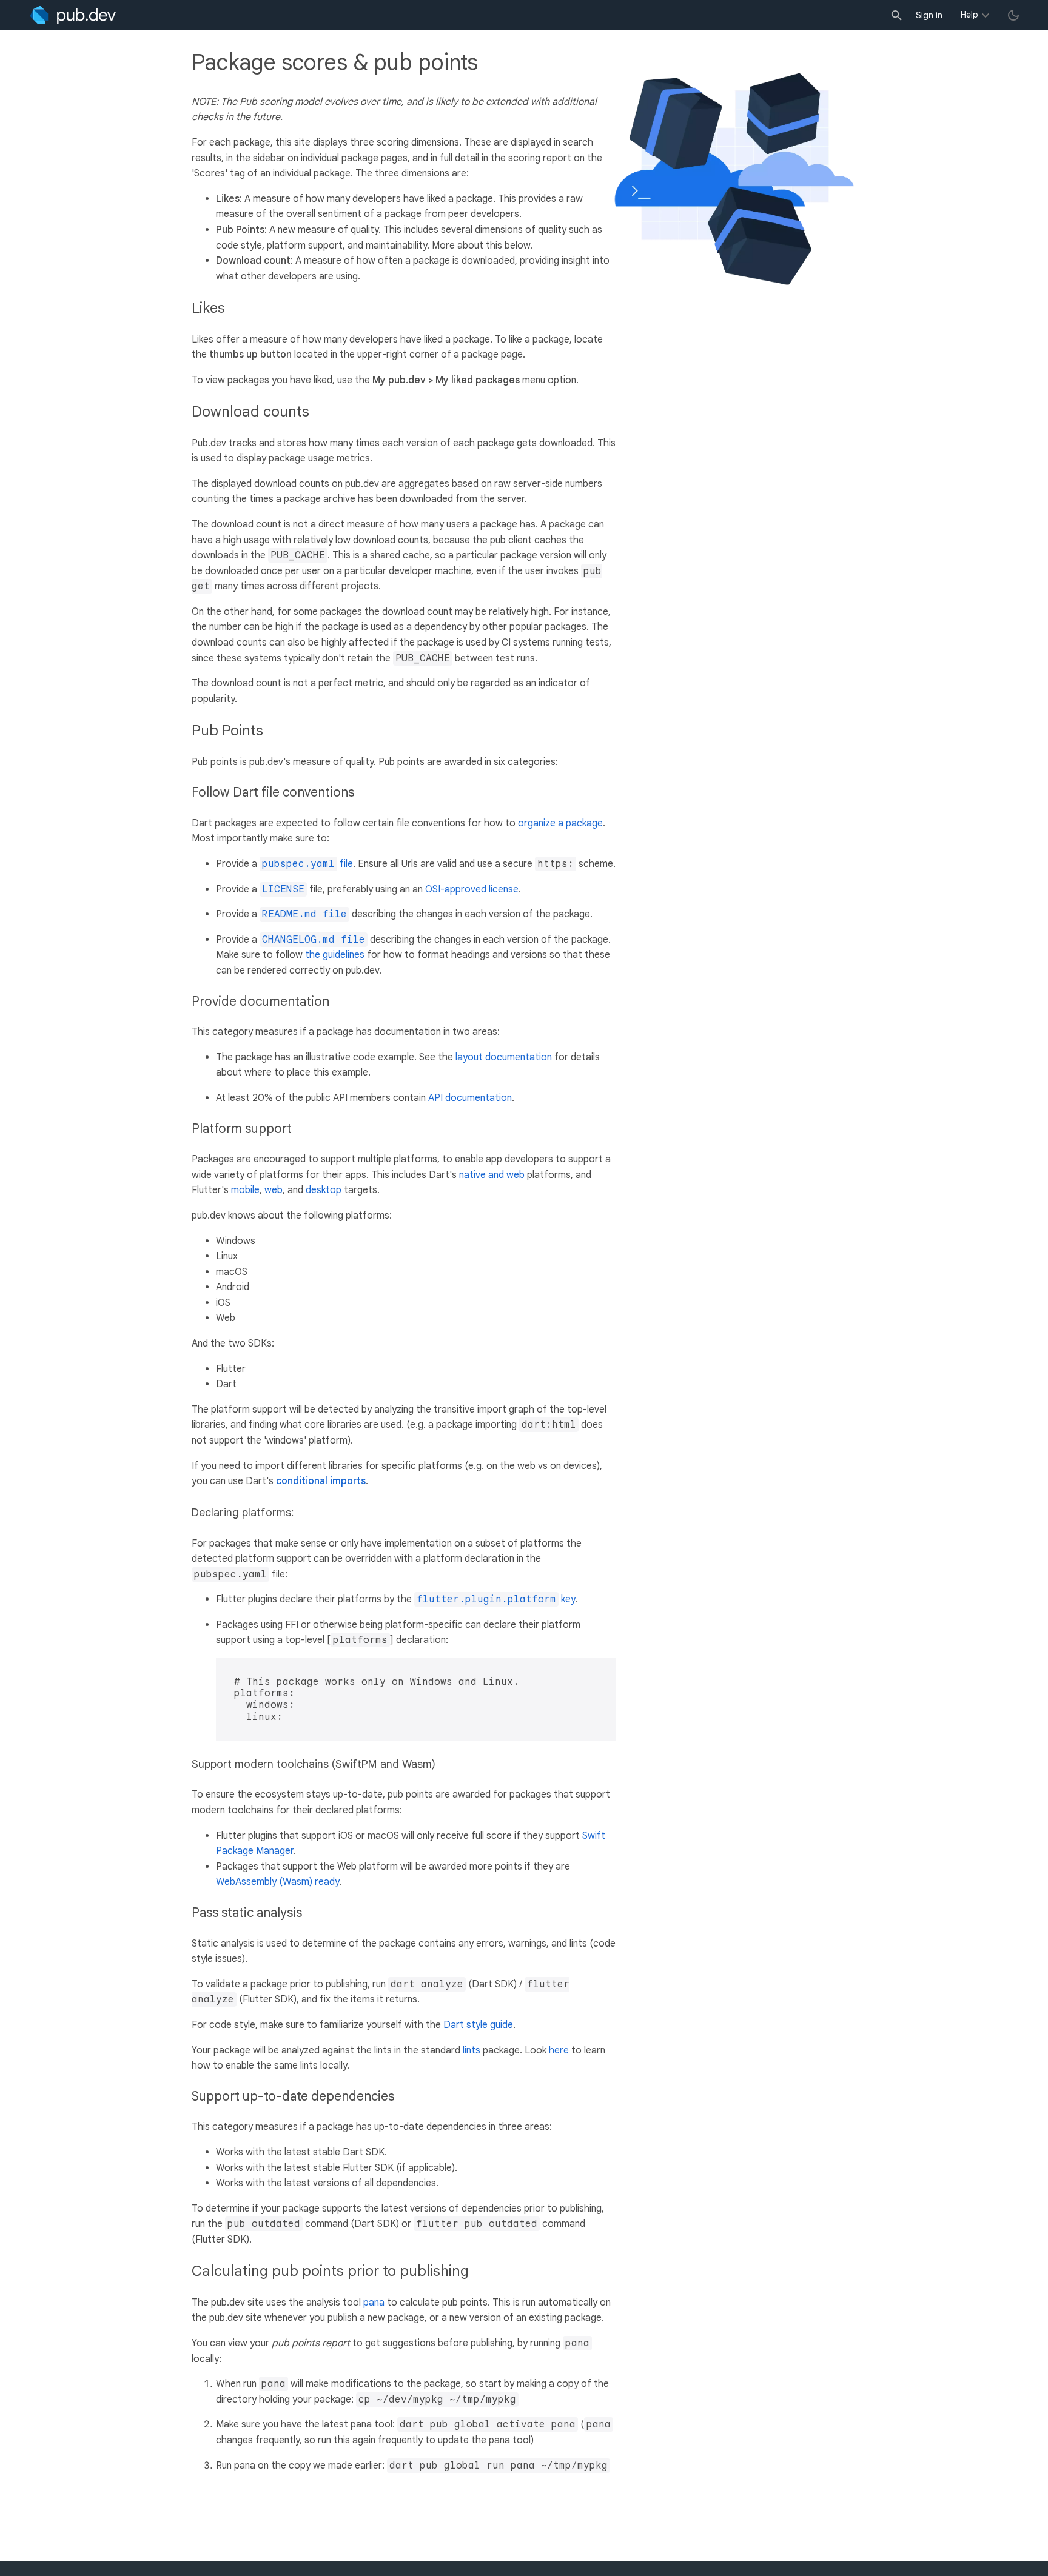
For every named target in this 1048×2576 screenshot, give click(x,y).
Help (969, 15)
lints (472, 2050)
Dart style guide (478, 2025)
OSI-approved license (472, 889)
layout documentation (504, 1057)
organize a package (560, 823)
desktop (324, 1190)
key (496, 1599)
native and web (492, 1175)
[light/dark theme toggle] (1013, 15)
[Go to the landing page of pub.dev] (73, 15)
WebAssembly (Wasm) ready (277, 1882)
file (307, 864)
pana (374, 2303)
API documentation (470, 1098)
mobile (245, 1190)
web (274, 1190)
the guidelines (335, 955)
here (559, 2050)
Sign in (929, 15)
